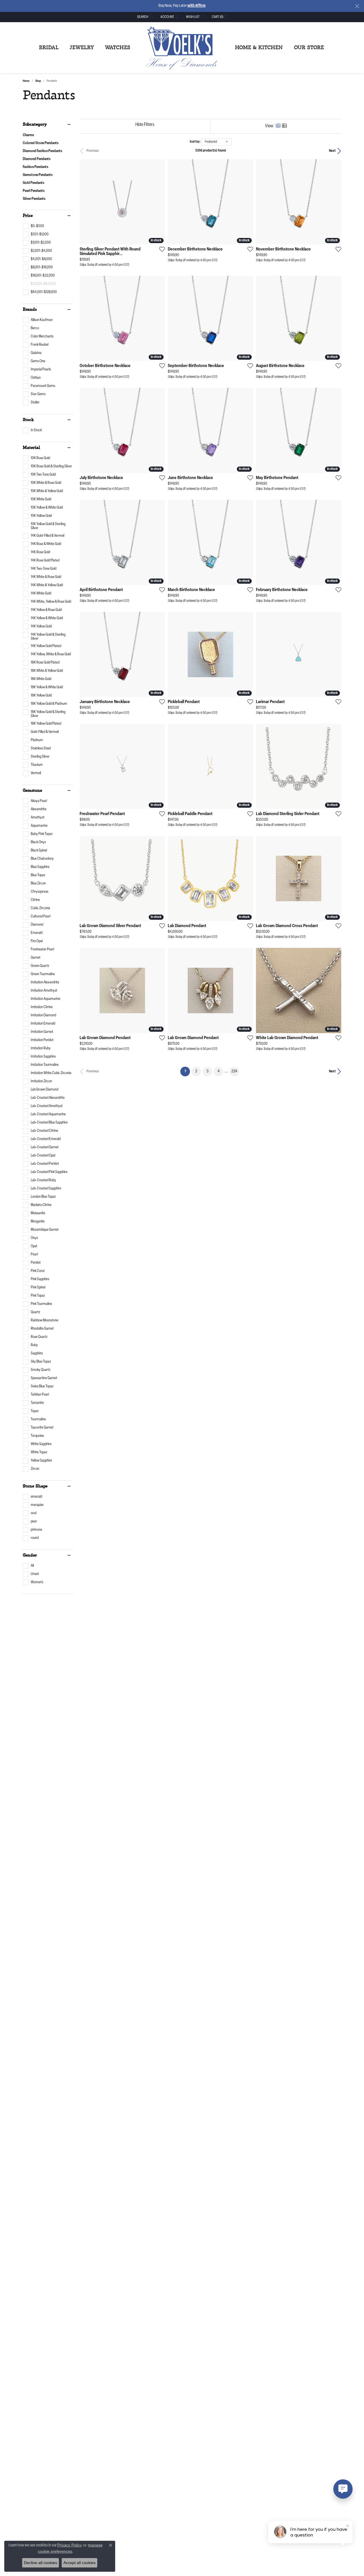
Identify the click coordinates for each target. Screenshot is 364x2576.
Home (26, 81)
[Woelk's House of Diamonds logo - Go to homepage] (182, 48)
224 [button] (234, 1071)
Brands (30, 310)
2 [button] (196, 1071)
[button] (145, 17)
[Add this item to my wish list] (160, 249)
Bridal (49, 48)
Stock (28, 420)
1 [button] (187, 1071)
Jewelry (82, 48)
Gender (30, 1555)
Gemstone (32, 791)
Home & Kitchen (259, 48)
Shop (38, 81)
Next (332, 151)
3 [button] (207, 1071)
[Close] (357, 6)
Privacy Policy (70, 2545)
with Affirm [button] (197, 6)
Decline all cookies (41, 2563)
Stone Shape (35, 1486)
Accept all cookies (79, 2563)
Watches (118, 48)
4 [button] (219, 1071)
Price (28, 216)
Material (31, 448)
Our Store (309, 48)
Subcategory (35, 125)
